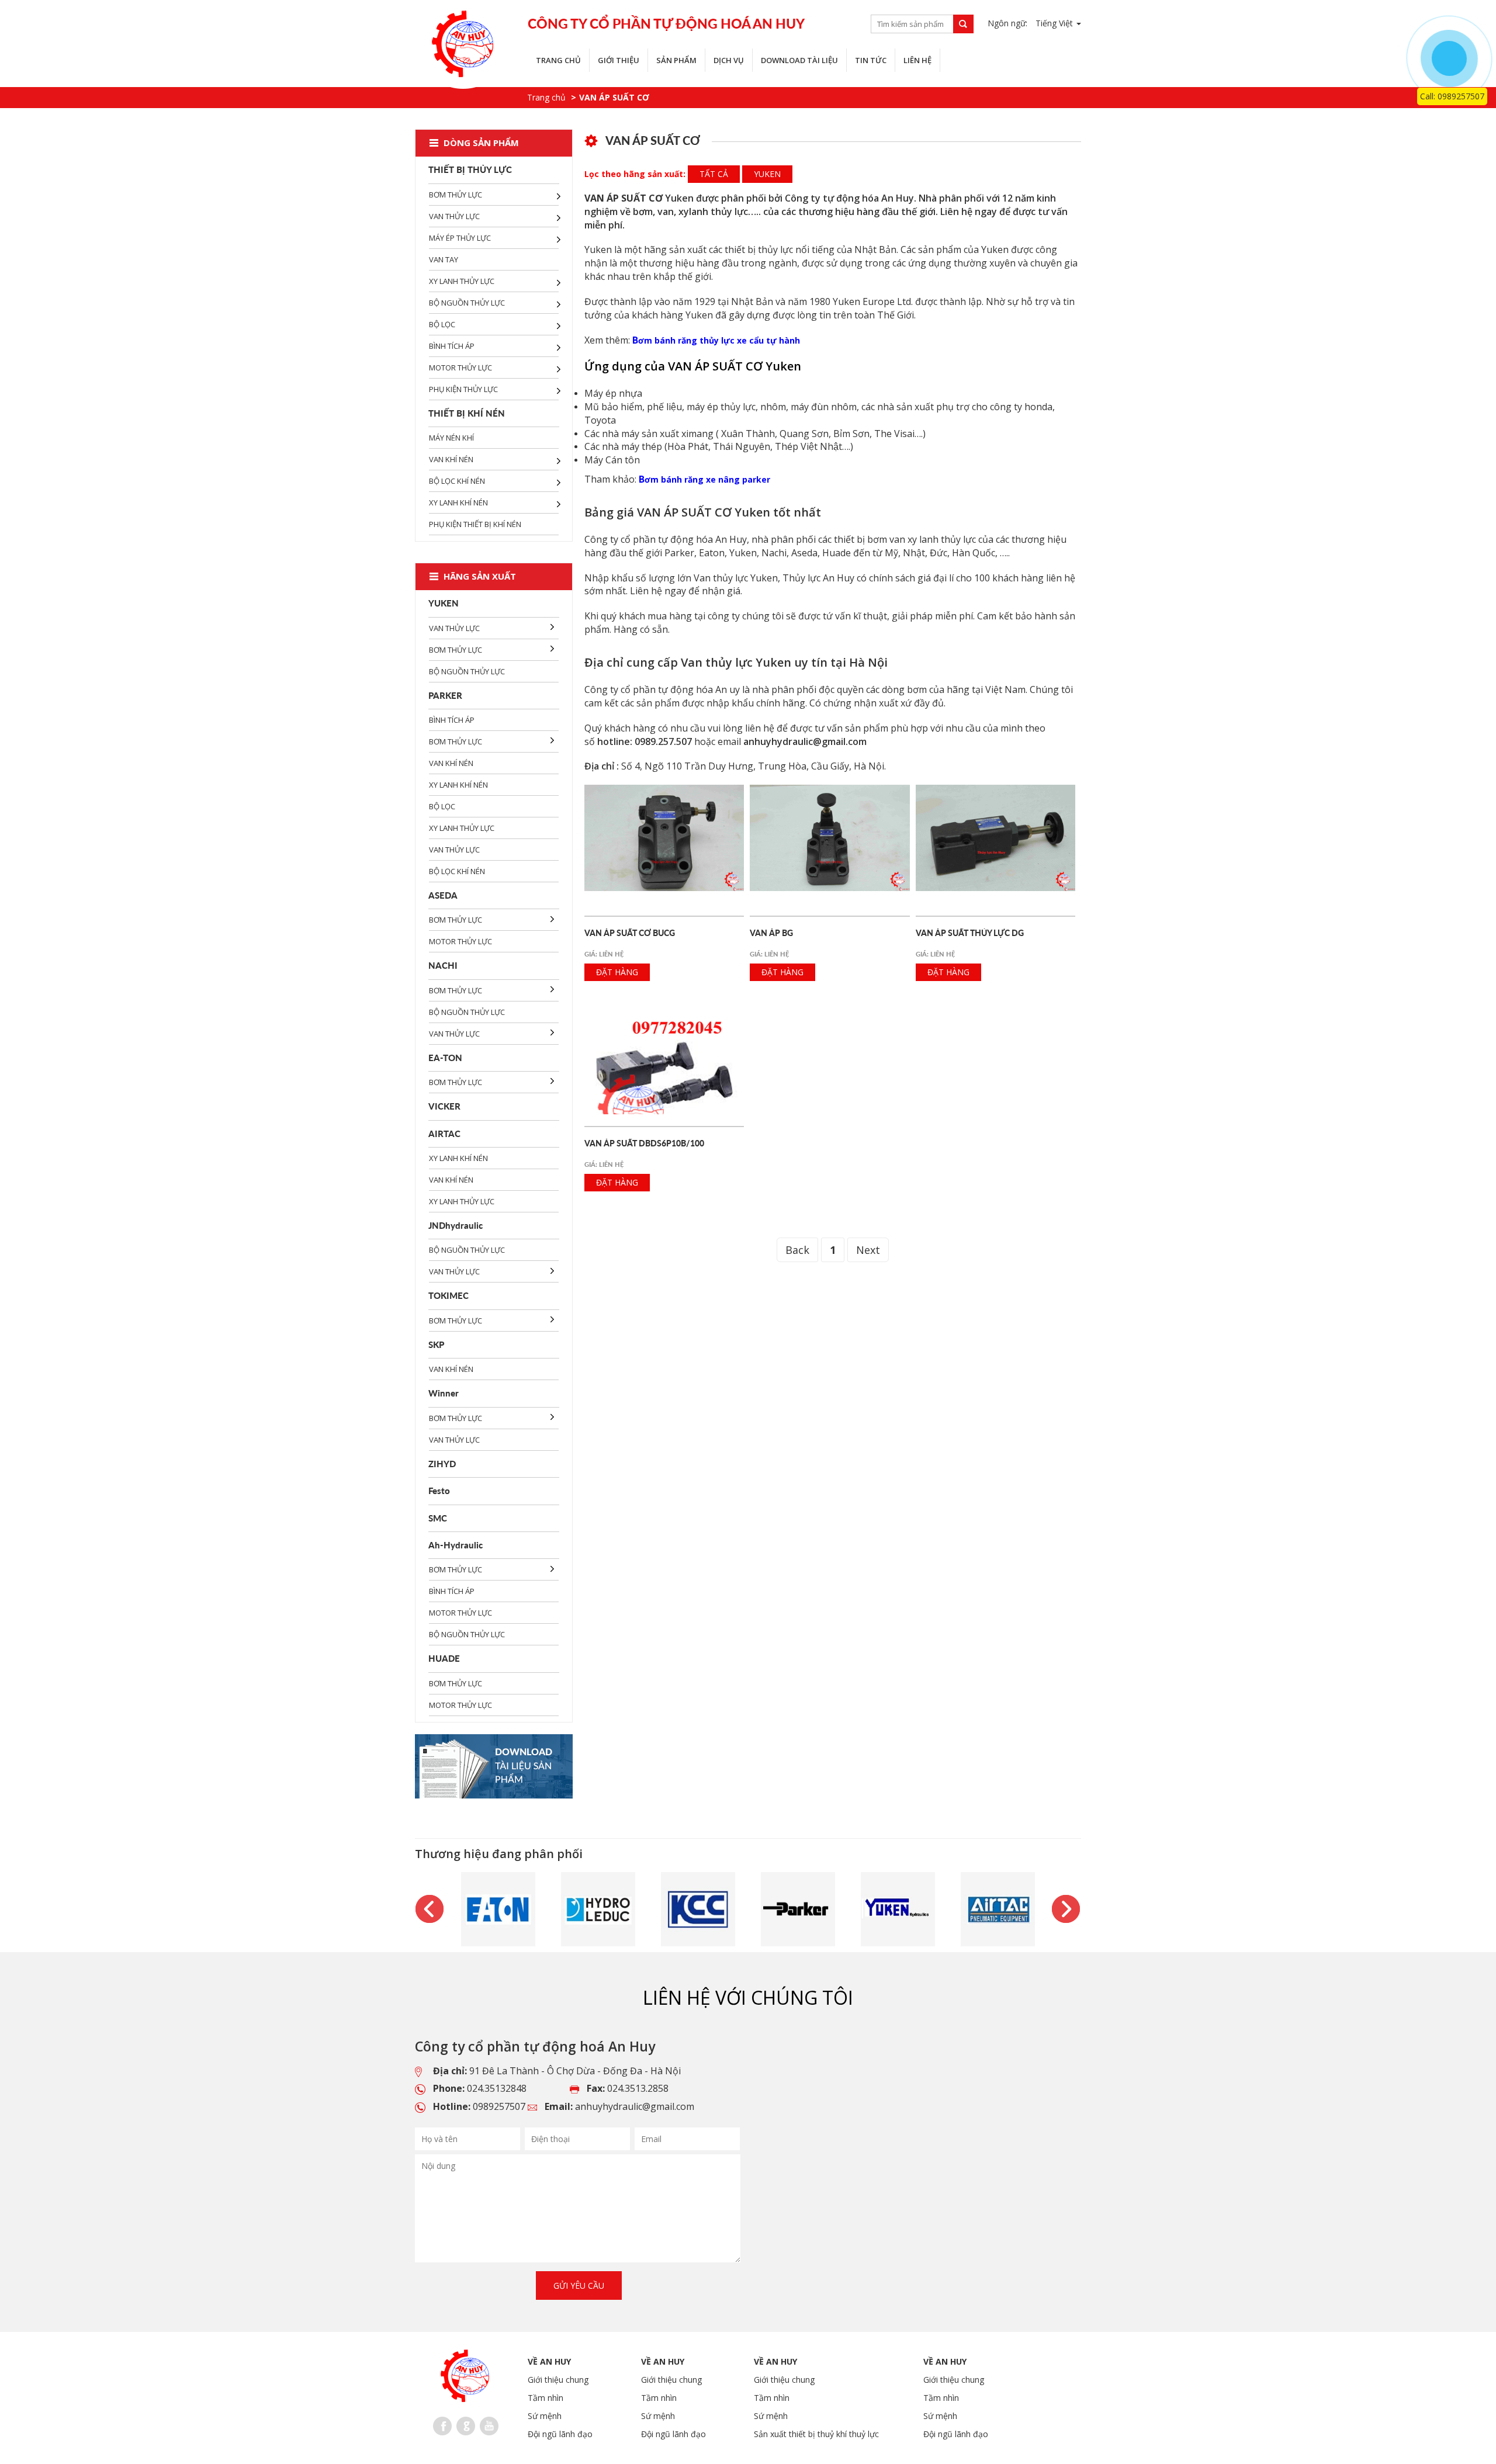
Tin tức (871, 60)
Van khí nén (451, 459)
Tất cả (714, 174)
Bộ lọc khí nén (457, 481)
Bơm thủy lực (456, 195)
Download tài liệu (799, 60)
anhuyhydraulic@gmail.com (635, 2106)
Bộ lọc (442, 324)
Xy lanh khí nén (458, 502)
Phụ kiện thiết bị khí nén (475, 524)
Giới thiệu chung (558, 2380)
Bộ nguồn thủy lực (467, 303)
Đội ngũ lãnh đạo (560, 2434)
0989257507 (499, 2106)
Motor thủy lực (460, 368)
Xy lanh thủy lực (462, 281)
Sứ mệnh (545, 2416)
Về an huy (549, 2361)
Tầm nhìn (546, 2398)
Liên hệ (917, 60)
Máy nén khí (451, 438)
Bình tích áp (452, 346)
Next (868, 1250)
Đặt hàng (617, 972)
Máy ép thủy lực (460, 238)
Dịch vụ (729, 60)
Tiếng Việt (1055, 23)
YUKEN (767, 174)
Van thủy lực (454, 216)
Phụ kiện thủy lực (463, 389)
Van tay (444, 259)
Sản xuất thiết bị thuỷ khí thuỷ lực (816, 2434)
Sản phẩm (676, 60)
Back (797, 1250)
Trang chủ (558, 60)
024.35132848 (497, 2088)
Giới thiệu (619, 60)
